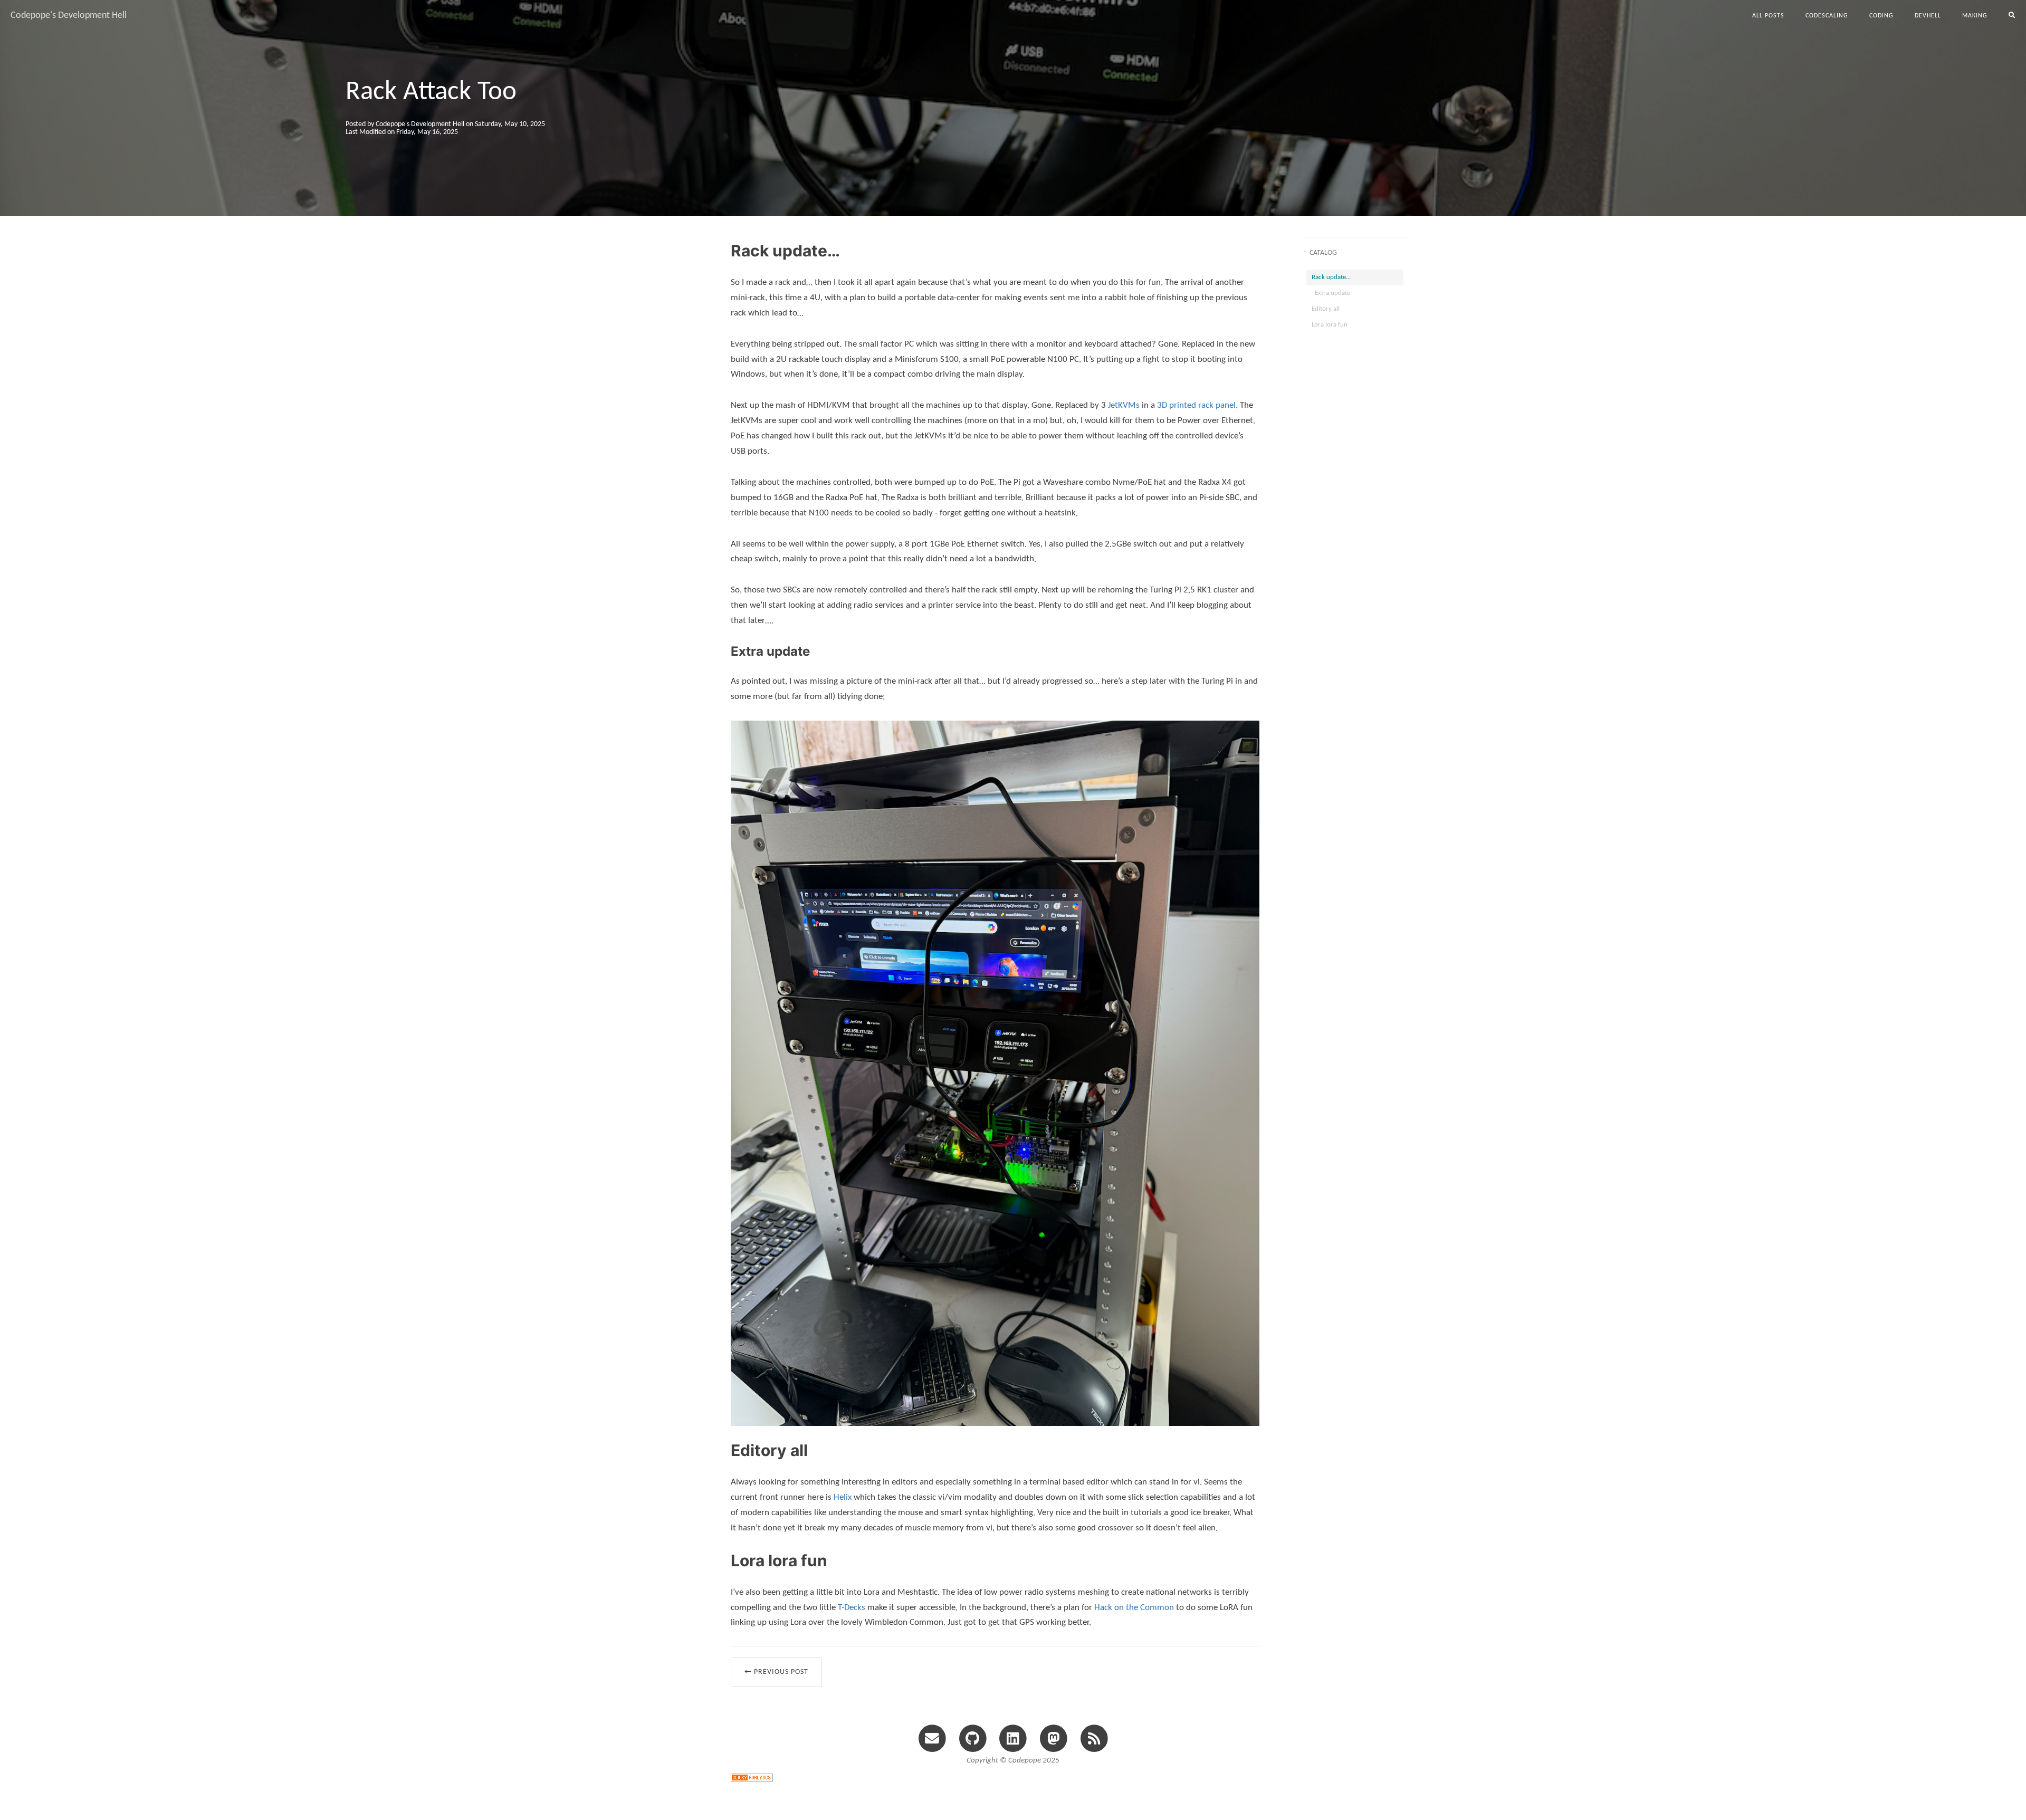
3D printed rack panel (1196, 405)
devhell (1928, 16)
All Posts (1768, 16)
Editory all (1326, 309)
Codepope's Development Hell (69, 16)
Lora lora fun (1330, 325)
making (1975, 16)
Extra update (1332, 293)
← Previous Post (776, 1672)
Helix (843, 1497)
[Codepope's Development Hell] (1094, 1738)
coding (1881, 16)
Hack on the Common (1134, 1608)
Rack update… (1331, 277)
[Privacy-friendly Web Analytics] (752, 1777)
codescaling (1827, 16)
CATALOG (1323, 253)
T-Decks (852, 1608)
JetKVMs (1124, 405)
